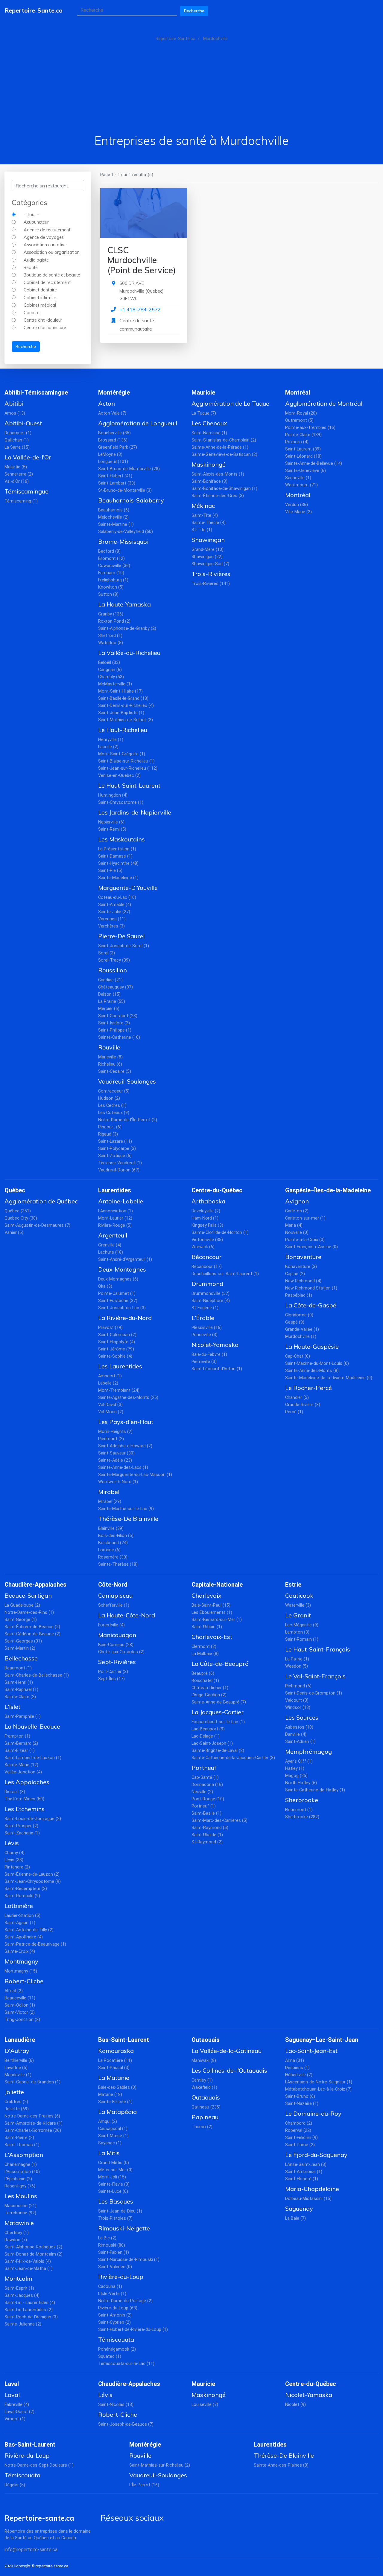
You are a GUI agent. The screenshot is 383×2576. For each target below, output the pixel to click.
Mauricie (203, 392)
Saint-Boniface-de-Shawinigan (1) (224, 489)
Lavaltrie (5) (16, 2068)
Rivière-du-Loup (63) (118, 2308)
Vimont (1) (15, 2419)
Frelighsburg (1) (113, 580)
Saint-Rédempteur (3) (26, 1889)
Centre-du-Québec (217, 1190)
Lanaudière (20, 2040)
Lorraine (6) (109, 1550)
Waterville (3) (298, 1605)
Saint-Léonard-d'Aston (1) (217, 1369)
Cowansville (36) (114, 566)
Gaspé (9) (295, 1322)
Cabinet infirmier (40, 298)
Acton (107, 403)
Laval (12, 2384)
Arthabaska (208, 1201)
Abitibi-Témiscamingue (36, 392)
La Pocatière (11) (115, 2061)
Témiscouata (116, 2339)
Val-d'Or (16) (17, 481)
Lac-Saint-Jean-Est (311, 2051)
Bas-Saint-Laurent (124, 2040)
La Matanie (114, 2078)
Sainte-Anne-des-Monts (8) (312, 1371)
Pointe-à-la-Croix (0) (305, 1240)
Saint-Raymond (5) (210, 1828)
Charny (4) (15, 1853)
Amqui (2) (108, 2122)
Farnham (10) (111, 573)
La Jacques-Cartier (218, 1712)
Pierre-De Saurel (121, 936)
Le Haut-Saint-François (318, 1649)
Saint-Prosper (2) (21, 1826)
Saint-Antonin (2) (115, 2315)
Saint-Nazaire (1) (302, 2104)
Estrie (293, 1585)
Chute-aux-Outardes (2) (121, 1652)
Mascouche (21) (20, 2206)
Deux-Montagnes (122, 1269)
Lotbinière (19, 1906)
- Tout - (31, 215)
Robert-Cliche (24, 1981)
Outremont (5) (299, 420)
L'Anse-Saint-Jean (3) (306, 2165)
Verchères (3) (111, 926)
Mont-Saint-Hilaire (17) (120, 691)
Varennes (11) (112, 919)
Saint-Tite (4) (205, 515)
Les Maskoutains (121, 839)
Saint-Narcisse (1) (209, 433)
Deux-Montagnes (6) (118, 1279)
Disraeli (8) (15, 1792)
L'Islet (12, 1707)
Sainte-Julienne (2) (23, 2324)
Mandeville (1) (18, 2075)
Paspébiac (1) (299, 1295)
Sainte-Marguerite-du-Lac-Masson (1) (135, 1475)
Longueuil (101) (113, 462)
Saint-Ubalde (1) (207, 1835)
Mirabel (109, 1492)
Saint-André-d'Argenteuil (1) (125, 1259)
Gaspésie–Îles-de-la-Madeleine (328, 1190)
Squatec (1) (110, 2356)
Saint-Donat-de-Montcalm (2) (34, 2254)
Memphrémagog (308, 1751)
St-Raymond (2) (207, 1842)
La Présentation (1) (117, 849)
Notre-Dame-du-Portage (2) (125, 2301)
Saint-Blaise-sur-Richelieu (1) (126, 761)
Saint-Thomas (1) (22, 2145)
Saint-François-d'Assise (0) (311, 1247)
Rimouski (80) (112, 2245)
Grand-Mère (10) (208, 550)
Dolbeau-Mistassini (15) (308, 2199)
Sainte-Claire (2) (20, 1697)
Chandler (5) (297, 1398)
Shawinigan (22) (207, 557)
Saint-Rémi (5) (112, 829)
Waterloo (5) (111, 643)
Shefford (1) (110, 636)
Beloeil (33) (109, 663)
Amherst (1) (110, 1376)
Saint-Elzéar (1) (20, 1751)
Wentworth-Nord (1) (118, 1482)
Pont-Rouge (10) (208, 1799)
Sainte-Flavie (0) (114, 2184)
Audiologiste (36, 260)
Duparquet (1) (18, 433)
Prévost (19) (110, 1328)
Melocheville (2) (113, 517)
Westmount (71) (301, 485)
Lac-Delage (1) (206, 1736)
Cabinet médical (40, 305)
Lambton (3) (297, 1632)
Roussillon (113, 970)
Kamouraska (116, 2051)
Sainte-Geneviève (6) (306, 471)
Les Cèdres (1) (112, 1106)
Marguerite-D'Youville (128, 888)
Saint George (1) (21, 1620)
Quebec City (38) (21, 1218)
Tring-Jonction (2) (22, 2020)
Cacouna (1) (110, 2287)
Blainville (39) (111, 1528)
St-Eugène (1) (205, 1308)
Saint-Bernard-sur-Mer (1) (217, 1620)
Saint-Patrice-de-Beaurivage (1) (35, 1944)
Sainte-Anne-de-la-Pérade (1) (220, 447)
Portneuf (204, 1768)
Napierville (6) (111, 822)
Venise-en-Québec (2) (119, 776)
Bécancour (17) (207, 1267)
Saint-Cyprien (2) (114, 2322)
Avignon (297, 1201)
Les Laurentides (120, 1366)
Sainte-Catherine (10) (119, 1037)
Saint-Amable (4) (115, 905)
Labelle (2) (108, 1383)
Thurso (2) (202, 2127)
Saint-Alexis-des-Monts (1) (218, 474)
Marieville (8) (110, 1057)
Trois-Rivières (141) (211, 584)
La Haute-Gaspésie (312, 1346)
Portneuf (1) (204, 1806)
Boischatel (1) (205, 1681)
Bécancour (206, 1257)
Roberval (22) (298, 2130)
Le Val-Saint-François (315, 1676)
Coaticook (299, 1595)
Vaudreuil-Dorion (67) (119, 1170)
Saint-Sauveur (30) (116, 1453)
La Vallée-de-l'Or (28, 457)
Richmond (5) (298, 1686)
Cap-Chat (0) (298, 1356)
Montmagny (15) (21, 1971)
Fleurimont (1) (299, 1810)
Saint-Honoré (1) (302, 2179)
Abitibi (14, 403)
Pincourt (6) (110, 1127)
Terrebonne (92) (20, 2213)
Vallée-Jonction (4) (23, 1772)
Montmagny (21, 1961)
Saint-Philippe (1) (115, 1030)
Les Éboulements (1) (212, 1612)
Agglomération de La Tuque (230, 403)
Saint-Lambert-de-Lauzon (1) (33, 1758)
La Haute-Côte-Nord (127, 1615)
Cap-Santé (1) (205, 1777)
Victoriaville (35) (207, 1240)
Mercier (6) (109, 1009)
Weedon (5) (297, 1666)
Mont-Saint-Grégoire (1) (122, 754)
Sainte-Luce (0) (113, 2191)
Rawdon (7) (16, 2240)
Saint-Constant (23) (118, 1016)
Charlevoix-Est (212, 1637)
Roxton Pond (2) (114, 621)
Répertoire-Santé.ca (175, 39)
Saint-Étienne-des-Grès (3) (218, 496)
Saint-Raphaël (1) (21, 1690)
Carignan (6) (110, 670)
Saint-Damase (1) (115, 856)
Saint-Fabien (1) (114, 2252)
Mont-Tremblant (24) (119, 1390)
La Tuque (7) (204, 413)
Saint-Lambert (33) (117, 483)
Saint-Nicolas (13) (116, 2405)
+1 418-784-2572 (140, 309)
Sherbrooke (302, 1800)
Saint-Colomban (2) (117, 1335)
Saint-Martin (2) (20, 1648)
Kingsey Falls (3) (207, 1225)
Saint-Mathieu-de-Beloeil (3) (126, 720)
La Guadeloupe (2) (22, 1605)
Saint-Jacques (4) (22, 2295)
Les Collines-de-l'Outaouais (229, 2070)
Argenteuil (113, 1235)
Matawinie (19, 2223)
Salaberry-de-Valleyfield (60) (126, 532)
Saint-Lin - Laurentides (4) (30, 2303)
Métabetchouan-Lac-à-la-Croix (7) (318, 2089)
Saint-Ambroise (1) (304, 2172)
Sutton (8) (108, 594)
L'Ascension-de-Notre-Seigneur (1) (319, 2082)
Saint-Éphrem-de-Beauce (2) (32, 1627)
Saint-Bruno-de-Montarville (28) (129, 469)
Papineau (205, 2117)
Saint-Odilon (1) (20, 2005)
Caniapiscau (115, 1595)
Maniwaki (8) (204, 2061)
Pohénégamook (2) (117, 2349)
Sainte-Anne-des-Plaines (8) (281, 2465)
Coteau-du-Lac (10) (117, 897)
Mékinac (203, 506)
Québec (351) (18, 1211)
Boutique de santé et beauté (52, 275)
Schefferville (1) (114, 1605)
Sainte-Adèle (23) (115, 1460)
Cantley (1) (202, 2080)
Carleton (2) (297, 1211)
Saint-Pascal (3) (114, 2068)
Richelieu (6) (110, 1064)
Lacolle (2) (108, 747)
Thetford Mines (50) (24, 1799)
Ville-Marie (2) (298, 512)
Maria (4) (294, 1225)
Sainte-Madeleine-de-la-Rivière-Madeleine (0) (329, 1378)
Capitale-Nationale (217, 1585)
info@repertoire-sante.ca (31, 2550)
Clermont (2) (204, 1647)
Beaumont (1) (18, 1668)
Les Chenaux (209, 423)
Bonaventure (303, 1257)
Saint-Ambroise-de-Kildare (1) (34, 2123)
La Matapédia (117, 2112)
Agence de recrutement (47, 230)
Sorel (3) (107, 953)
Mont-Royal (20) (301, 413)
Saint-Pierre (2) (19, 2138)
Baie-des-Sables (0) (117, 2087)
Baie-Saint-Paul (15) (211, 1605)
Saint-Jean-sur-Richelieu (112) (128, 768)
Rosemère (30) (113, 1557)
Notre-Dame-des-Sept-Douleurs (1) (39, 2465)
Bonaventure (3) (301, 1267)
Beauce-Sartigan (28, 1595)
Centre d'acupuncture (45, 328)
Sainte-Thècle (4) (209, 523)
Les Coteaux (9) (114, 1113)
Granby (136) (111, 614)
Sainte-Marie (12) (21, 1765)
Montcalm (18, 2278)
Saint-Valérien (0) (115, 2267)
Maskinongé (209, 464)
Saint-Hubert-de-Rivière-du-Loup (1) (133, 2330)
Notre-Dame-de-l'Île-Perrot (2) (128, 1120)
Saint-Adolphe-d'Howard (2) (125, 1446)
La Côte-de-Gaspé (311, 1305)
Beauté (31, 268)
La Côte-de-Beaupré (220, 1664)
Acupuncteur (36, 222)
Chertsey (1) (17, 2233)
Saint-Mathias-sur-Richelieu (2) (160, 2465)
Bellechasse (21, 1658)
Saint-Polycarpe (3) (117, 1149)
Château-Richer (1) (210, 1688)
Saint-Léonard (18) (303, 456)
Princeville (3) (205, 1335)
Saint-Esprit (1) (19, 2288)
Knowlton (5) (111, 587)
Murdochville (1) (301, 1337)
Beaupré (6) (203, 1673)
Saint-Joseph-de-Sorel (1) (124, 946)
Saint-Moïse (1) (113, 2136)
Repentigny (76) (20, 2186)
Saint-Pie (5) (110, 871)
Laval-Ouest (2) (19, 2412)
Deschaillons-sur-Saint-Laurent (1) (225, 1274)
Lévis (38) (14, 1860)
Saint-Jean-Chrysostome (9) (33, 1881)
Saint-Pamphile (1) (23, 1716)
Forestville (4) (111, 1625)
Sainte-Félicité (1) (115, 2102)
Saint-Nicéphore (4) (211, 1301)
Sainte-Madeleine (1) (118, 878)
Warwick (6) (203, 1247)
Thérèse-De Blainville (128, 1519)
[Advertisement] (191, 88)
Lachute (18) (111, 1252)
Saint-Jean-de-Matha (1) (29, 2269)
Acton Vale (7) (112, 413)
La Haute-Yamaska (124, 604)
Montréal (298, 392)
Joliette (14, 2092)
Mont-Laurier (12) (115, 1218)
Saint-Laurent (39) (303, 449)
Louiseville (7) (205, 2405)
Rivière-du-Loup (121, 2277)
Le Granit (298, 1615)
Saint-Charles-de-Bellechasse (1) (37, 1675)
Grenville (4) (110, 1245)
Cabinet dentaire (40, 290)
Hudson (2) (109, 1098)
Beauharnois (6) (114, 510)
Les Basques (116, 2201)
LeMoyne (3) (110, 454)
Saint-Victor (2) (20, 2012)
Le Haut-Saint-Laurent (129, 785)
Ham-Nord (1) (205, 1218)
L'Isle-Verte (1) (112, 2294)
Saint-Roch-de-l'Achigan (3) (31, 2317)
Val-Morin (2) (111, 1412)
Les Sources (302, 1717)
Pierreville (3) (204, 1362)
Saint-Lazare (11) (115, 1141)
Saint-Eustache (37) (118, 1301)
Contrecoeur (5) (114, 1091)
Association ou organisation (52, 252)
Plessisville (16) (207, 1328)
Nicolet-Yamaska (215, 1345)
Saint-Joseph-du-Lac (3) (122, 1308)
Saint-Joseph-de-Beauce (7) (126, 2424)
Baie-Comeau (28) (116, 1645)
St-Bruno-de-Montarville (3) (125, 490)
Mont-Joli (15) (112, 2177)
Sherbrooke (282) (302, 1817)
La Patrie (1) (297, 1659)
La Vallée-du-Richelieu (129, 653)
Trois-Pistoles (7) (115, 2218)
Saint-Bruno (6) (300, 2096)
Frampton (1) (17, 1736)
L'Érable (203, 1318)
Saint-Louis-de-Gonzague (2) (33, 1819)
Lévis (12, 1843)
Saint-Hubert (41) (115, 476)
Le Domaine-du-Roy (313, 2113)
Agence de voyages (44, 237)
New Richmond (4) (303, 1281)
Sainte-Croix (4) (20, 1951)
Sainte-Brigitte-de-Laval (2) (218, 1751)
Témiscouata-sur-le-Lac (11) (126, 2364)
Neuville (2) (202, 1792)
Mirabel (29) (110, 1502)
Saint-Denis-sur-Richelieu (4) (126, 706)
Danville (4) (296, 1734)
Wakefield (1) (204, 2087)
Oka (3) (105, 1286)
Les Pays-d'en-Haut (126, 1422)
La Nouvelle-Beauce (32, 1726)
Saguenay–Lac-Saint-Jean (322, 2040)
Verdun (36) (297, 505)
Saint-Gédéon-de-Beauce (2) (32, 1634)
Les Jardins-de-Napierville (135, 812)
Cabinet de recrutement (47, 282)
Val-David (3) (110, 1405)
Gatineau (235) (206, 2107)
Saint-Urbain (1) (207, 1627)
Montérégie (114, 392)
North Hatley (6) (301, 1783)
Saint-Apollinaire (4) (24, 1937)
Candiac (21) (110, 980)
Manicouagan (117, 1635)
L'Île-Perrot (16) (144, 2485)
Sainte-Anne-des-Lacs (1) (123, 1467)
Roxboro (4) (297, 442)
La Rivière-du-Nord (125, 1318)
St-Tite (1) (202, 530)
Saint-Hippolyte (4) (117, 1342)
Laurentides (115, 1190)
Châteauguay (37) (115, 987)
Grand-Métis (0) (114, 2163)
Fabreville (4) (17, 2405)
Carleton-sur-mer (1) (305, 1218)
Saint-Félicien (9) (301, 2138)
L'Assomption (24, 2155)
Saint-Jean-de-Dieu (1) (120, 2211)
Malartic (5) (16, 467)
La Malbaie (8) (205, 1654)
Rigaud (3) (108, 1134)
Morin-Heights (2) (115, 1432)
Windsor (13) (298, 1708)
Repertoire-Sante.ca (34, 10)
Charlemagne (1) (21, 2165)
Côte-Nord (113, 1585)
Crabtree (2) (16, 2102)
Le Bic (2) (107, 2238)
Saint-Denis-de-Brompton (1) (314, 1693)
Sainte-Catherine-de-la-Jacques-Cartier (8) (233, 1758)
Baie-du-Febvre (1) (209, 1355)
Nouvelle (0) (297, 1233)
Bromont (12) (111, 559)
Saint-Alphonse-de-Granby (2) (127, 628)
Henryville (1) (111, 740)
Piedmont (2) (111, 1439)
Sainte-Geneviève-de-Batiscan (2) (224, 454)
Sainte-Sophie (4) (115, 1356)
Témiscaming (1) (21, 501)
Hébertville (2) (299, 2075)
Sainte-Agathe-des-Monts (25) (128, 1398)
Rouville (109, 1047)
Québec (15, 1190)
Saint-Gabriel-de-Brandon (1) (32, 2082)
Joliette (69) (17, 2109)
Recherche (194, 11)
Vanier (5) (14, 1233)
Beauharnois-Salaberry (131, 500)
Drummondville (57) (211, 1294)
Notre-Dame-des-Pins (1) (29, 1612)
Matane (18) (110, 2095)
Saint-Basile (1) (206, 1813)
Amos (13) (15, 413)
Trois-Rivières (211, 574)
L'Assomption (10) (22, 2172)
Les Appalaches (27, 1782)
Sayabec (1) (110, 2143)
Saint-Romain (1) (302, 1639)
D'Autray (17, 2051)
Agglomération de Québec (41, 1201)
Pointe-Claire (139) (303, 435)
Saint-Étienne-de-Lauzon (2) (32, 1874)
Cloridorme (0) (299, 1315)
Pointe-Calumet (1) (117, 1294)
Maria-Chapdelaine (312, 2189)
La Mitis (109, 2153)
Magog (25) (296, 1776)
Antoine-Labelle (121, 1201)
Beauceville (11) (20, 1998)
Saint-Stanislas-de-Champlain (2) (224, 440)
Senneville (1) (298, 478)
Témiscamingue (26, 491)
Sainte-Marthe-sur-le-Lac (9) (126, 1509)
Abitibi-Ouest (23, 423)
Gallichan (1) (17, 440)
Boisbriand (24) (113, 1543)
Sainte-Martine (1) (116, 524)
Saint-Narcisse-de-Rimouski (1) (129, 2260)
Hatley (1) (295, 1768)
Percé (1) (294, 1412)
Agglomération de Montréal (324, 403)
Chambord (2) (299, 2123)
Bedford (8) (109, 551)
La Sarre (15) (17, 447)
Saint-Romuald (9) (22, 1896)
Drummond (207, 1284)
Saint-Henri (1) (19, 1682)
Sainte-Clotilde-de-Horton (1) (220, 1233)
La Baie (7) (295, 2218)
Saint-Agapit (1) (20, 1923)
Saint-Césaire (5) (115, 1071)
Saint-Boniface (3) (209, 481)
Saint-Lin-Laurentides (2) (29, 2310)
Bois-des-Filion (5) (116, 1536)
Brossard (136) (113, 440)
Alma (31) (295, 2061)
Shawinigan (208, 540)
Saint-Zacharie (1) (22, 1833)
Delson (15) (109, 994)
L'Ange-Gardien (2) (209, 1695)
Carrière (32, 313)
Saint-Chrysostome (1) (121, 802)
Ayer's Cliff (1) (299, 1761)
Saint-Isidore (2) (114, 1023)
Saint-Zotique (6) (115, 1156)
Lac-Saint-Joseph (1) (212, 1743)
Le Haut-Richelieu (123, 730)
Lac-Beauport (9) (208, 1729)
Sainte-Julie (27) (114, 912)
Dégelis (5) (15, 2485)
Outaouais (206, 2040)
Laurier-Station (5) (22, 1916)
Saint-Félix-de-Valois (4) (28, 2261)
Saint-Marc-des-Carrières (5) (219, 1821)
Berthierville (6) (19, 2061)
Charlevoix (206, 1595)
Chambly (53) (111, 677)
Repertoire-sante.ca (39, 2518)
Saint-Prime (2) (300, 2145)
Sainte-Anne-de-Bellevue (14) (314, 463)
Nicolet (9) (295, 2405)
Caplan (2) (295, 1274)
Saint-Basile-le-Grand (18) (123, 698)
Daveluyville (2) (206, 1211)
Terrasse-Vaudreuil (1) (120, 1163)
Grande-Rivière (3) (303, 1405)
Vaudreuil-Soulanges (127, 1081)
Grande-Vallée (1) (302, 1329)
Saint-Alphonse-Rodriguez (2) (33, 2247)
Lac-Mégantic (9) (302, 1625)
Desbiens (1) (297, 2068)
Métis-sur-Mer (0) (115, 2170)
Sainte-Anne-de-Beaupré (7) (219, 1702)
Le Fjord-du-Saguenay (316, 2155)
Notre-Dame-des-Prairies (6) (32, 2116)
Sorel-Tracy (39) (114, 960)
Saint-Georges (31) (23, 1641)
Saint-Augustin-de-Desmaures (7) (37, 1225)
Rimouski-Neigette (124, 2228)
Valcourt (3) (297, 1700)
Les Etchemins (25, 1809)
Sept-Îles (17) (111, 1679)
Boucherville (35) (114, 433)
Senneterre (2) (19, 474)
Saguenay (299, 2208)
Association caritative (45, 245)
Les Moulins (21, 2196)
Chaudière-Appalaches (35, 1585)
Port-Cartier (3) (113, 1672)
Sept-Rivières (117, 1662)
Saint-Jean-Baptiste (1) (121, 713)
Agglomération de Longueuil (138, 423)
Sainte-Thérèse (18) (118, 1564)
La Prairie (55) (112, 1001)
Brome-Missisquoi (123, 541)
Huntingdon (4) (113, 795)
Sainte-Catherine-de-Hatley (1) (315, 1790)
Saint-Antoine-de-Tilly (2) (29, 1930)
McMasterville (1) (115, 684)
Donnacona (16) (207, 1785)
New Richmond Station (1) (311, 1288)
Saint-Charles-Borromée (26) (33, 2130)
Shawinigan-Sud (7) (210, 564)
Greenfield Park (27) (118, 447)
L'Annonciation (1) (115, 1211)
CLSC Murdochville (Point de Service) (142, 260)
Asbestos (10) (299, 1727)
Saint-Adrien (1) (300, 1742)
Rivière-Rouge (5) (115, 1225)
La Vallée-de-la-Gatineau (227, 2051)
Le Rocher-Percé (308, 1388)
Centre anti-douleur (43, 320)
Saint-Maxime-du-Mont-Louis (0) (317, 1363)
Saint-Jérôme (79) (116, 1349)
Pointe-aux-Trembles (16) (310, 428)
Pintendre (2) (17, 1867)
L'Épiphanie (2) (18, 2179)
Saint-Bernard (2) (21, 1743)
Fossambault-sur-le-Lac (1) (218, 1722)
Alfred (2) (14, 1991)
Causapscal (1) (113, 2129)
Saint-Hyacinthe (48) (118, 863)
